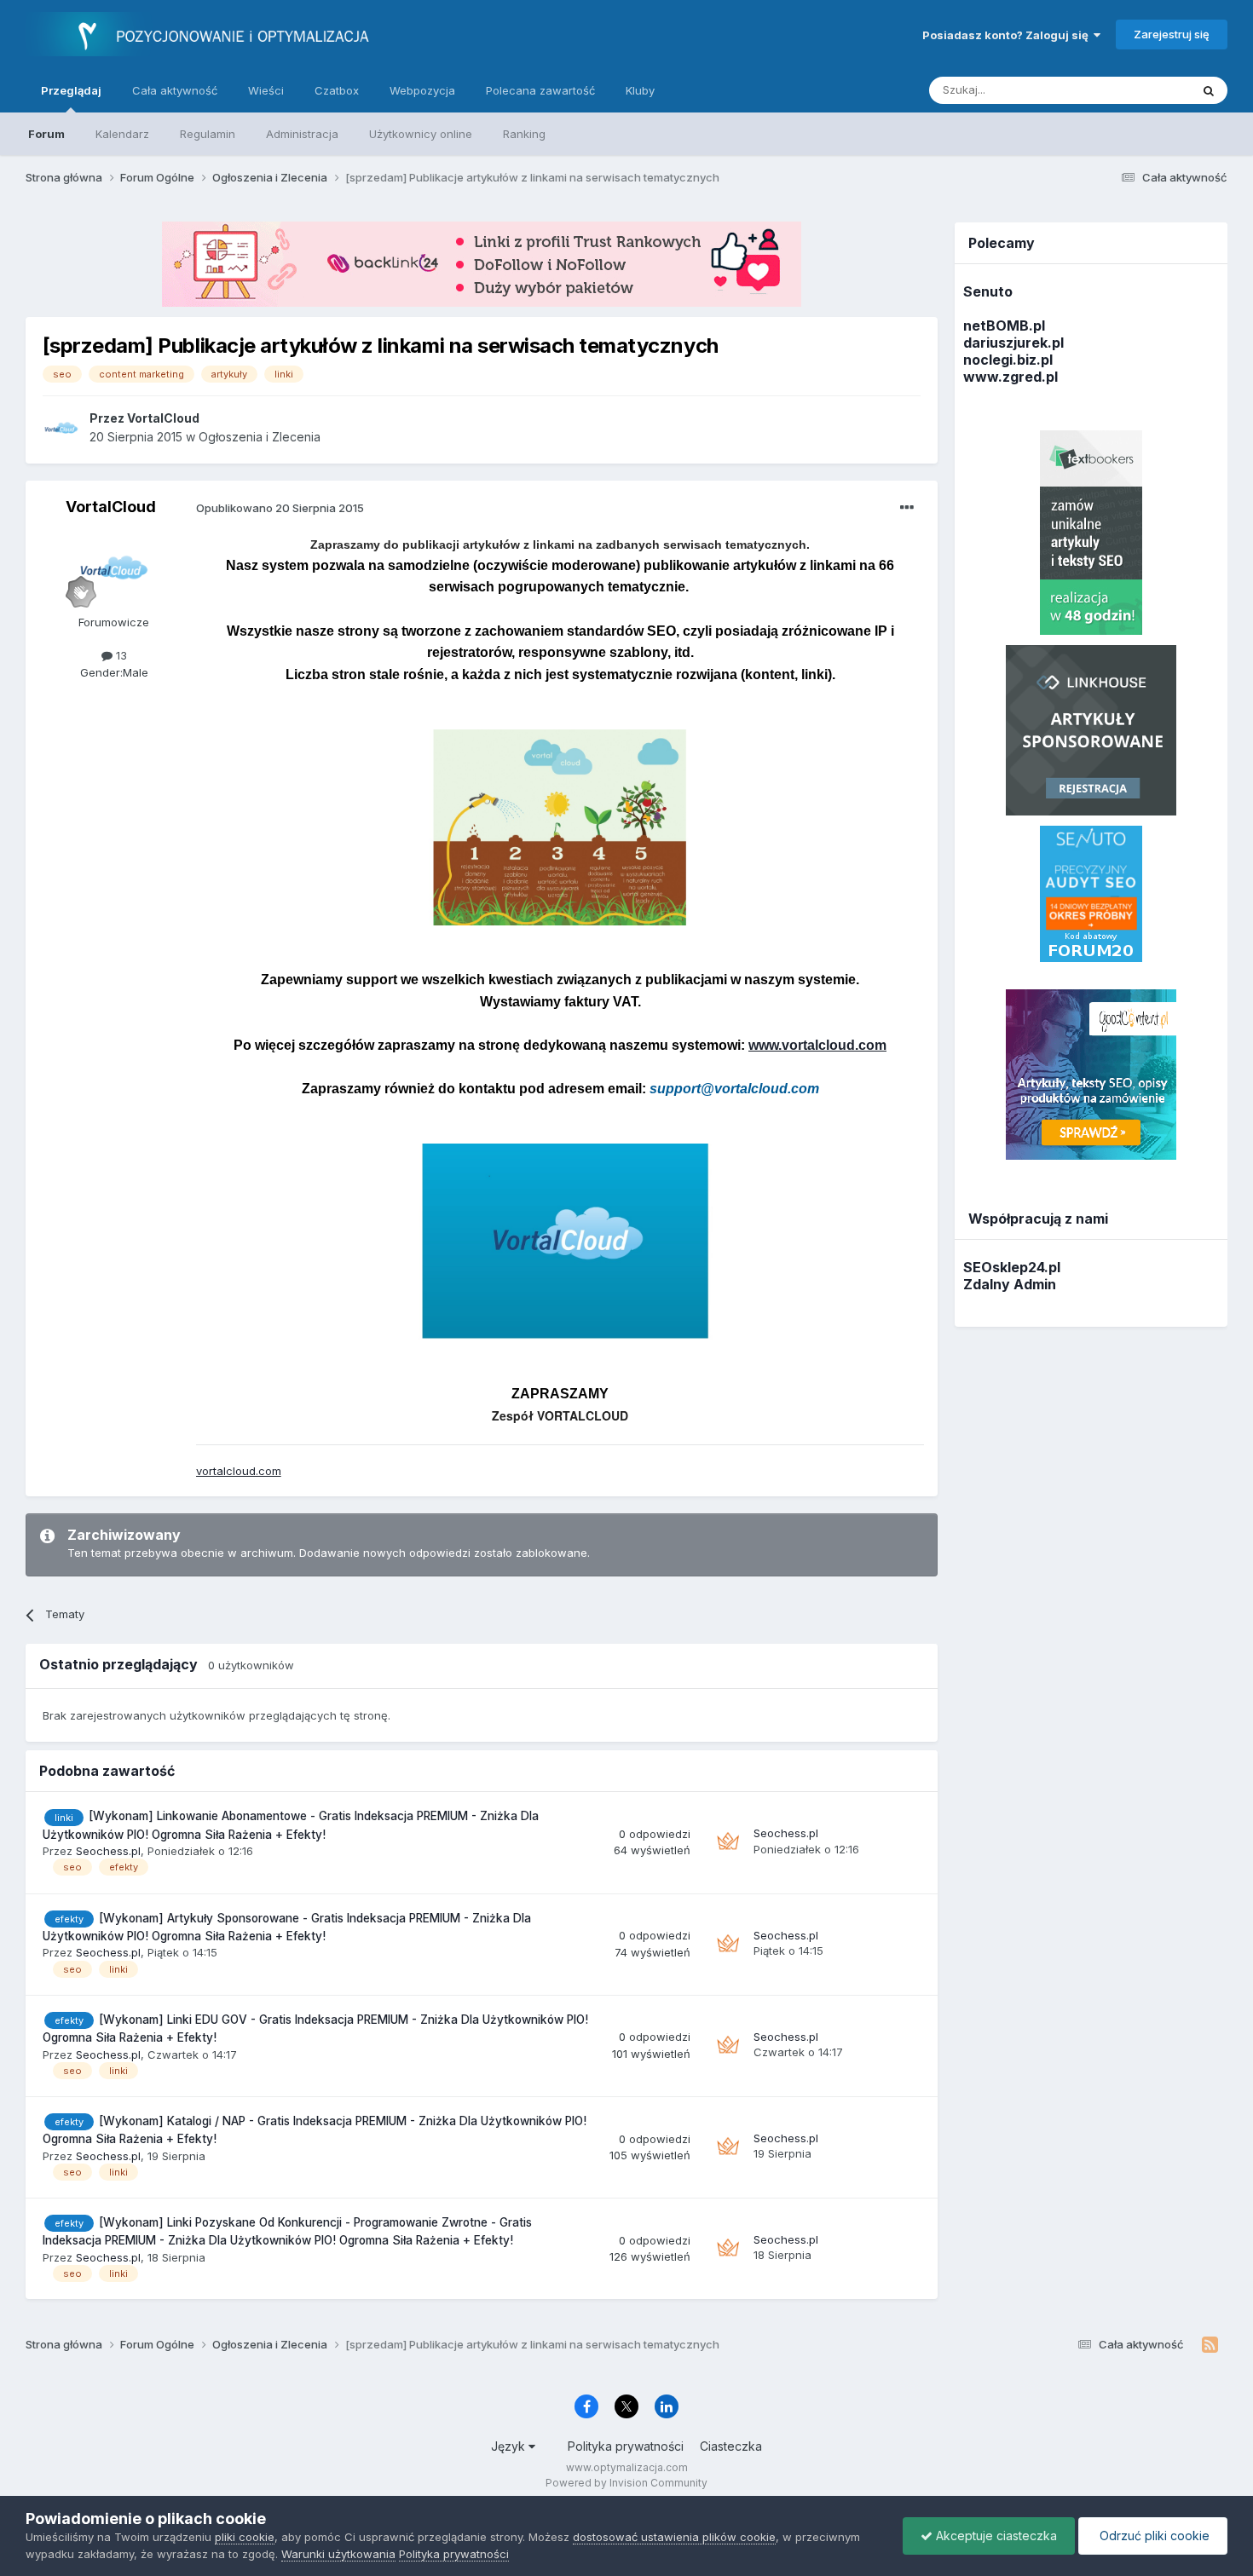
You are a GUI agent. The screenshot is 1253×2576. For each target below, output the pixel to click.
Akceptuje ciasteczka (995, 2536)
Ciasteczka (731, 2446)
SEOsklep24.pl (1012, 1267)
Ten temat (1141, 90)
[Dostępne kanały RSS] (1210, 2345)
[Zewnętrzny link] (560, 826)
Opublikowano (280, 508)
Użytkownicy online (421, 134)
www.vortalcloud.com (817, 1045)
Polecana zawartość (540, 90)
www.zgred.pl (1010, 377)
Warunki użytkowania (338, 2554)
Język (510, 2446)
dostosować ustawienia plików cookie (674, 2537)
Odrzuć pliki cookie (1153, 2536)
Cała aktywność (175, 90)
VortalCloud (111, 507)
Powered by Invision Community (626, 2483)
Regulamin (208, 134)
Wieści (266, 90)
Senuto (988, 291)
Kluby (640, 90)
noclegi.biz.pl (1008, 360)
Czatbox (337, 90)
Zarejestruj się (1172, 34)
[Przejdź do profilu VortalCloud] (61, 428)
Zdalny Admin (1010, 1284)
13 (120, 655)
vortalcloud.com (239, 1471)
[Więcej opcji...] (907, 508)
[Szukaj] (1209, 90)
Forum (46, 134)
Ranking (524, 134)
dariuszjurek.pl (1013, 343)
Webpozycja (422, 90)
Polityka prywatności (626, 2446)
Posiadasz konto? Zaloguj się (1008, 35)
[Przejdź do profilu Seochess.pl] (728, 1842)
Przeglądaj (71, 90)
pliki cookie (245, 2537)
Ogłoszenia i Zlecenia (260, 437)
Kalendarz (122, 134)
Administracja (302, 134)
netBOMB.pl (1004, 326)
